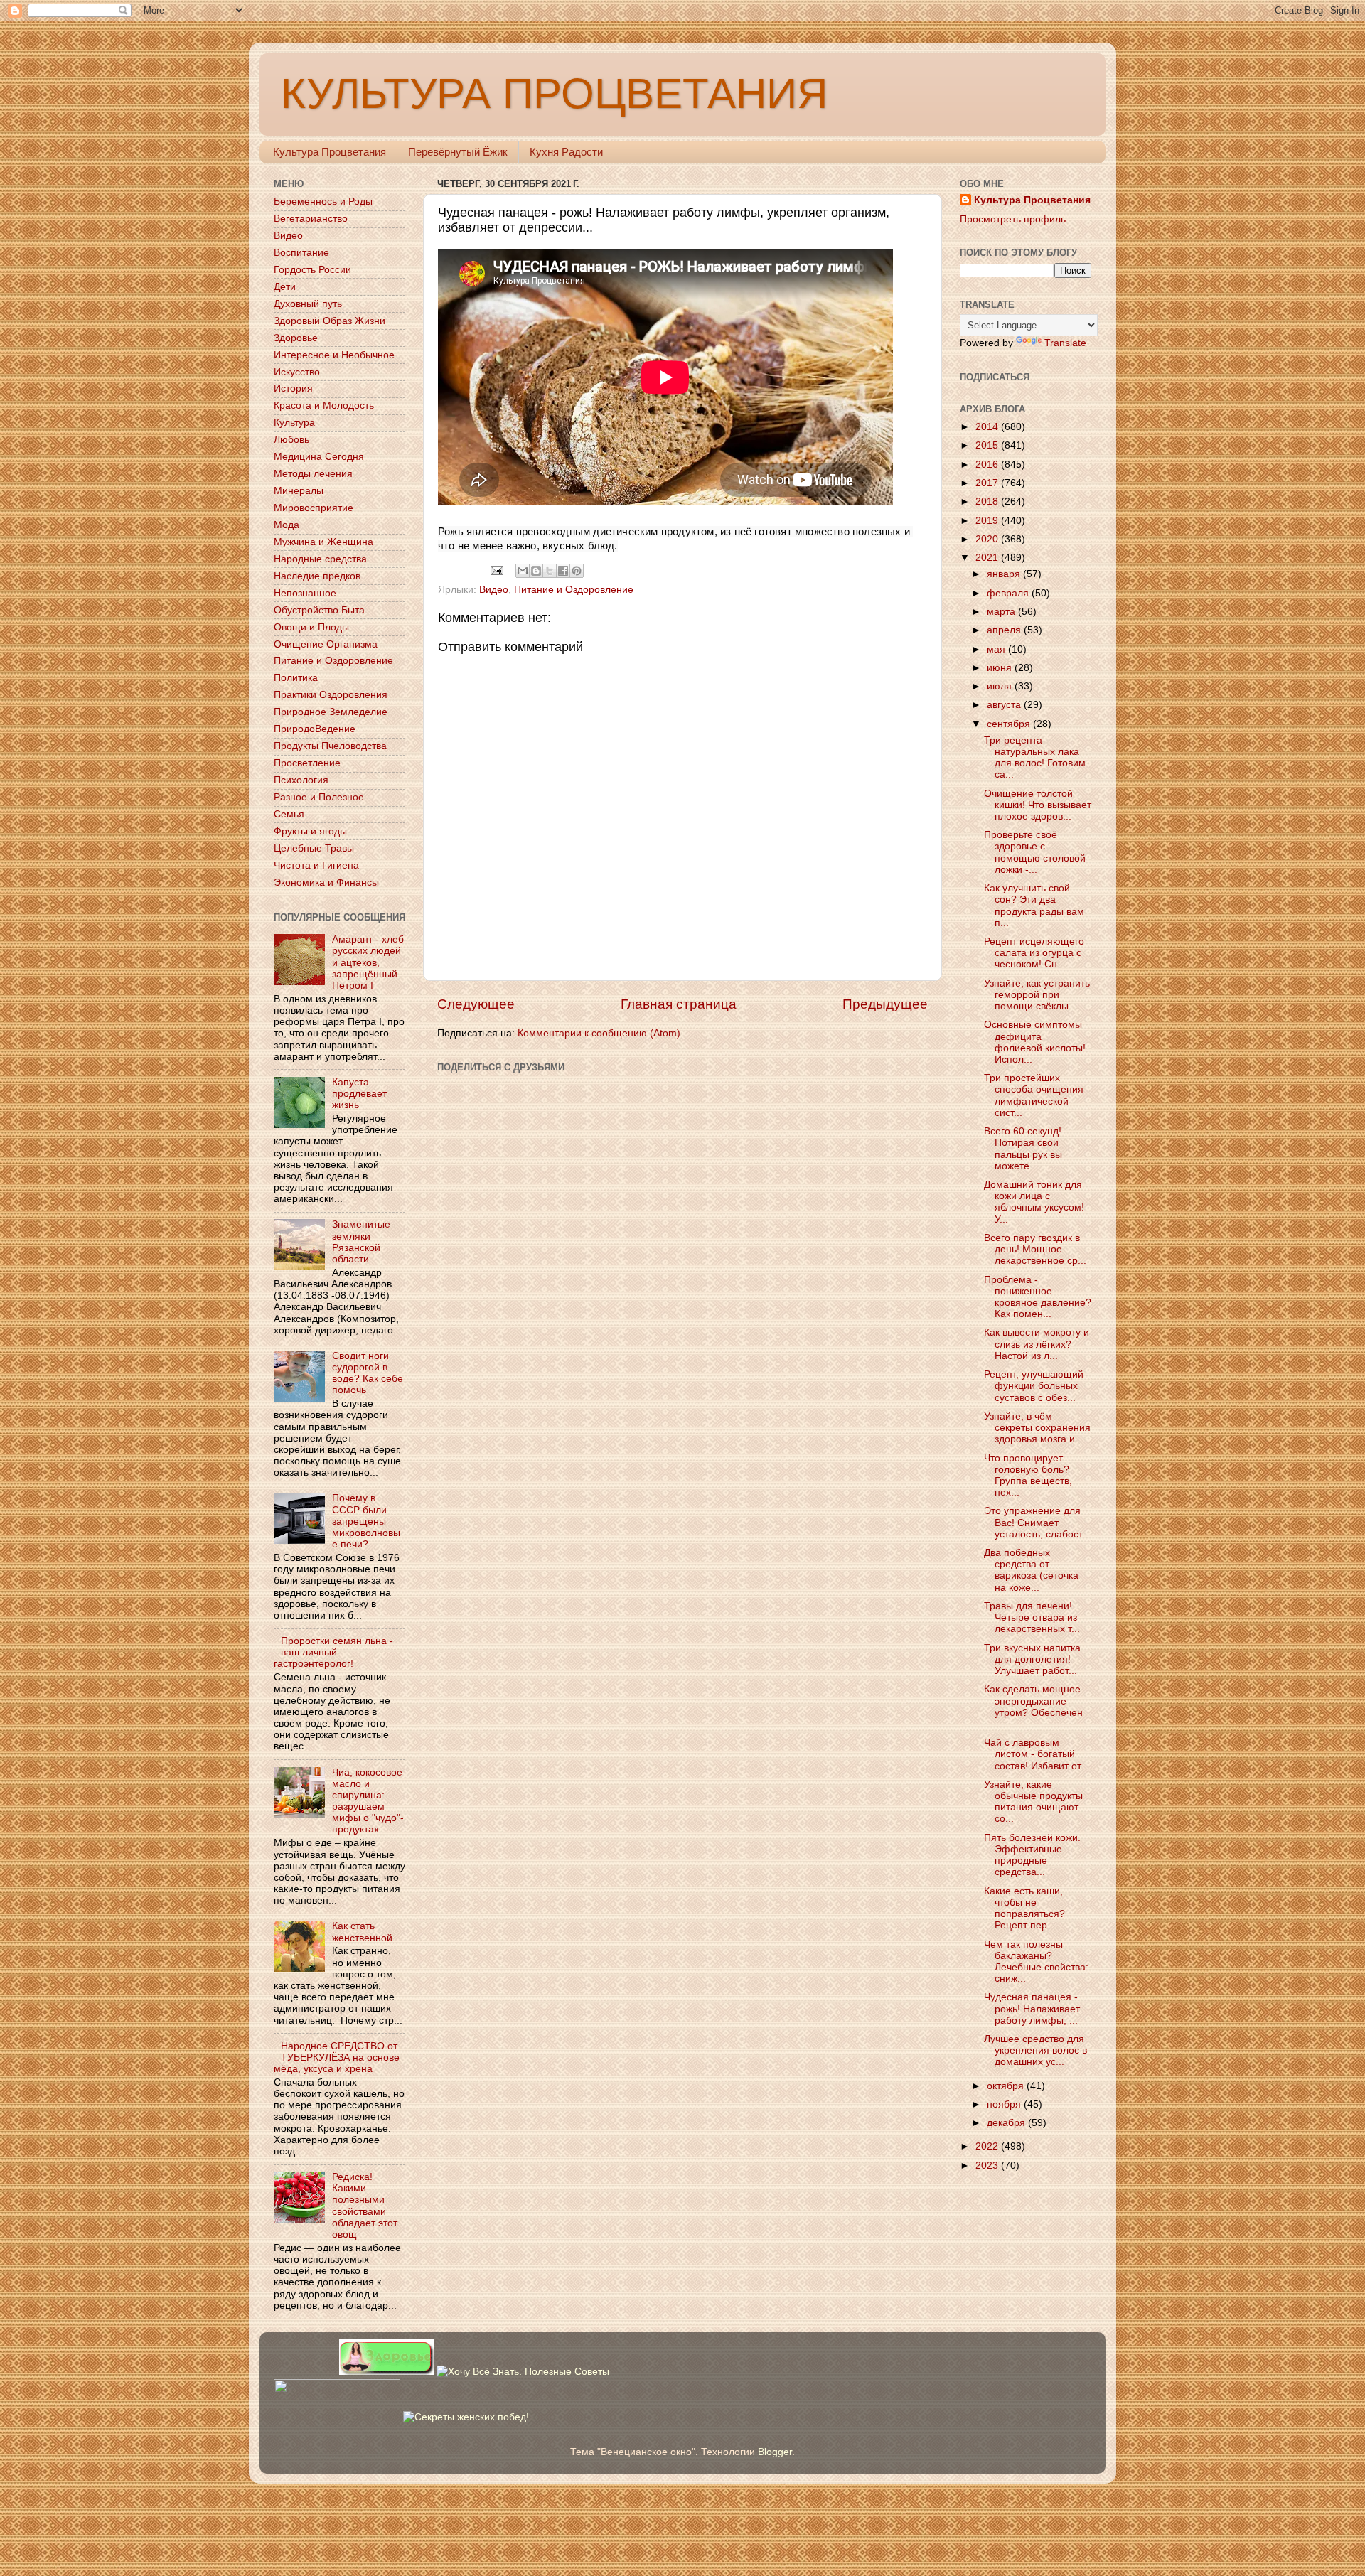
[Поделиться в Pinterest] (577, 571)
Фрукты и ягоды (310, 831)
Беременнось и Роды (323, 202)
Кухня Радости (566, 152)
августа (1005, 705)
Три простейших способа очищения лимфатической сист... (1034, 1095)
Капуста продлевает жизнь (359, 1094)
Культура (294, 423)
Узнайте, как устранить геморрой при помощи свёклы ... (1037, 995)
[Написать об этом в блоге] (536, 571)
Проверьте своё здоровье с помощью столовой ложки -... (1035, 852)
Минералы (299, 491)
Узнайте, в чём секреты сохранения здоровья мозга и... (1037, 1428)
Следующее (476, 1004)
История (293, 388)
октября (1007, 2086)
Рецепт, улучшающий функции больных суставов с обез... (1034, 1386)
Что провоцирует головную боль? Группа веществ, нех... (1028, 1476)
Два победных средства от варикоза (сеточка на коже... (1031, 1570)
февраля (1009, 593)
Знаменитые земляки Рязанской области (361, 1242)
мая (997, 649)
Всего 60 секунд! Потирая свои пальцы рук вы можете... (1023, 1149)
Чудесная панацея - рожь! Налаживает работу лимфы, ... (1032, 2008)
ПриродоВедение (315, 729)
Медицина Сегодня (319, 457)
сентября (1010, 724)
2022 (988, 2146)
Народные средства (320, 559)
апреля (1005, 630)
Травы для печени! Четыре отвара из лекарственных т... (1032, 1617)
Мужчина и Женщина (323, 542)
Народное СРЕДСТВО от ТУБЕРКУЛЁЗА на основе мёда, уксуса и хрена (337, 2057)
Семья (289, 814)
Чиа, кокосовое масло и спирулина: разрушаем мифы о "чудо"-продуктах (368, 1801)
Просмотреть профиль (1013, 219)
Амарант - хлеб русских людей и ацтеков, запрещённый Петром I (368, 962)
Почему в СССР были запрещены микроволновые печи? (366, 1521)
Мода (287, 525)
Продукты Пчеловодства (330, 746)
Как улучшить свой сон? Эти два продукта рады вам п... (1034, 906)
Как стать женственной (362, 1932)
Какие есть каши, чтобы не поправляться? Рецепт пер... (1024, 1909)
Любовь (291, 440)
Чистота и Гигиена (316, 865)
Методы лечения (313, 474)
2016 (988, 465)
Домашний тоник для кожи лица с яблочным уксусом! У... (1034, 1202)
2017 (988, 483)
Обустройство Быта (319, 610)
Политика (296, 678)
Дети (285, 287)
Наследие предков (317, 576)
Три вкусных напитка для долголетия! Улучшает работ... (1032, 1659)
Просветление (307, 763)
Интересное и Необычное (334, 355)
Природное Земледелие (331, 712)
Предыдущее (885, 1004)
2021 (988, 558)
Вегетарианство (311, 219)
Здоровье (296, 338)
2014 (988, 427)
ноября (1005, 2104)
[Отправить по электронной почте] (523, 571)
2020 (988, 539)
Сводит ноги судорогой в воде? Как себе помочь (368, 1373)
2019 (988, 521)
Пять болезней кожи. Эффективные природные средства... (1032, 1855)
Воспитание (301, 253)
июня (1001, 668)
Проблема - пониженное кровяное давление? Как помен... (1038, 1297)
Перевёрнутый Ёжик (458, 152)
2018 (988, 501)
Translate (1065, 343)
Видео (494, 590)
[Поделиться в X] (550, 571)
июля (1001, 686)
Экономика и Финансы (326, 882)
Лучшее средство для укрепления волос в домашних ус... (1035, 2050)
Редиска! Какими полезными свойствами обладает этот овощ (365, 2206)
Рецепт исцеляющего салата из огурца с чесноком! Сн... (1034, 953)
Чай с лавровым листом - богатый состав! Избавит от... (1037, 1754)
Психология (301, 780)
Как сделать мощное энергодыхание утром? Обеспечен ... (1033, 1707)
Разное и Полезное (319, 797)
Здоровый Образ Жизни (330, 321)
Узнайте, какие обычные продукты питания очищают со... (1033, 1802)
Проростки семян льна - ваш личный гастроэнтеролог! (333, 1652)
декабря (1007, 2123)
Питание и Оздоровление (574, 590)
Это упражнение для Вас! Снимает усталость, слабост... (1037, 1522)
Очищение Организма (326, 644)
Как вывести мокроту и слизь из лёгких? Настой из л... (1037, 1344)
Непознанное (305, 593)
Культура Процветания (330, 152)
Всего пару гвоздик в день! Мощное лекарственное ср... (1035, 1249)
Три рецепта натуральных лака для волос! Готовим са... (1035, 758)
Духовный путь (308, 304)
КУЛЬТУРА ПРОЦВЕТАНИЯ (554, 93)
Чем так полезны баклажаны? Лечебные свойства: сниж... (1036, 1962)
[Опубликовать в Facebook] (563, 571)
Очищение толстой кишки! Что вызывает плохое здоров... (1038, 805)
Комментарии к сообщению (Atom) (599, 1033)
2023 (988, 2166)
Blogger (775, 2452)
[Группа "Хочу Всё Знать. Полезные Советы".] (523, 2372)
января (1005, 574)
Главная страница (679, 1004)
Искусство (297, 372)
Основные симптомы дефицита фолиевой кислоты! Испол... (1035, 1042)
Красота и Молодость (324, 406)
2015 (988, 445)
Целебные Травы (314, 848)
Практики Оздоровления (331, 695)
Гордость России (312, 270)
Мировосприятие (314, 508)
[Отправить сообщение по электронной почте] (497, 570)
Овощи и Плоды (311, 627)
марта (1002, 612)
